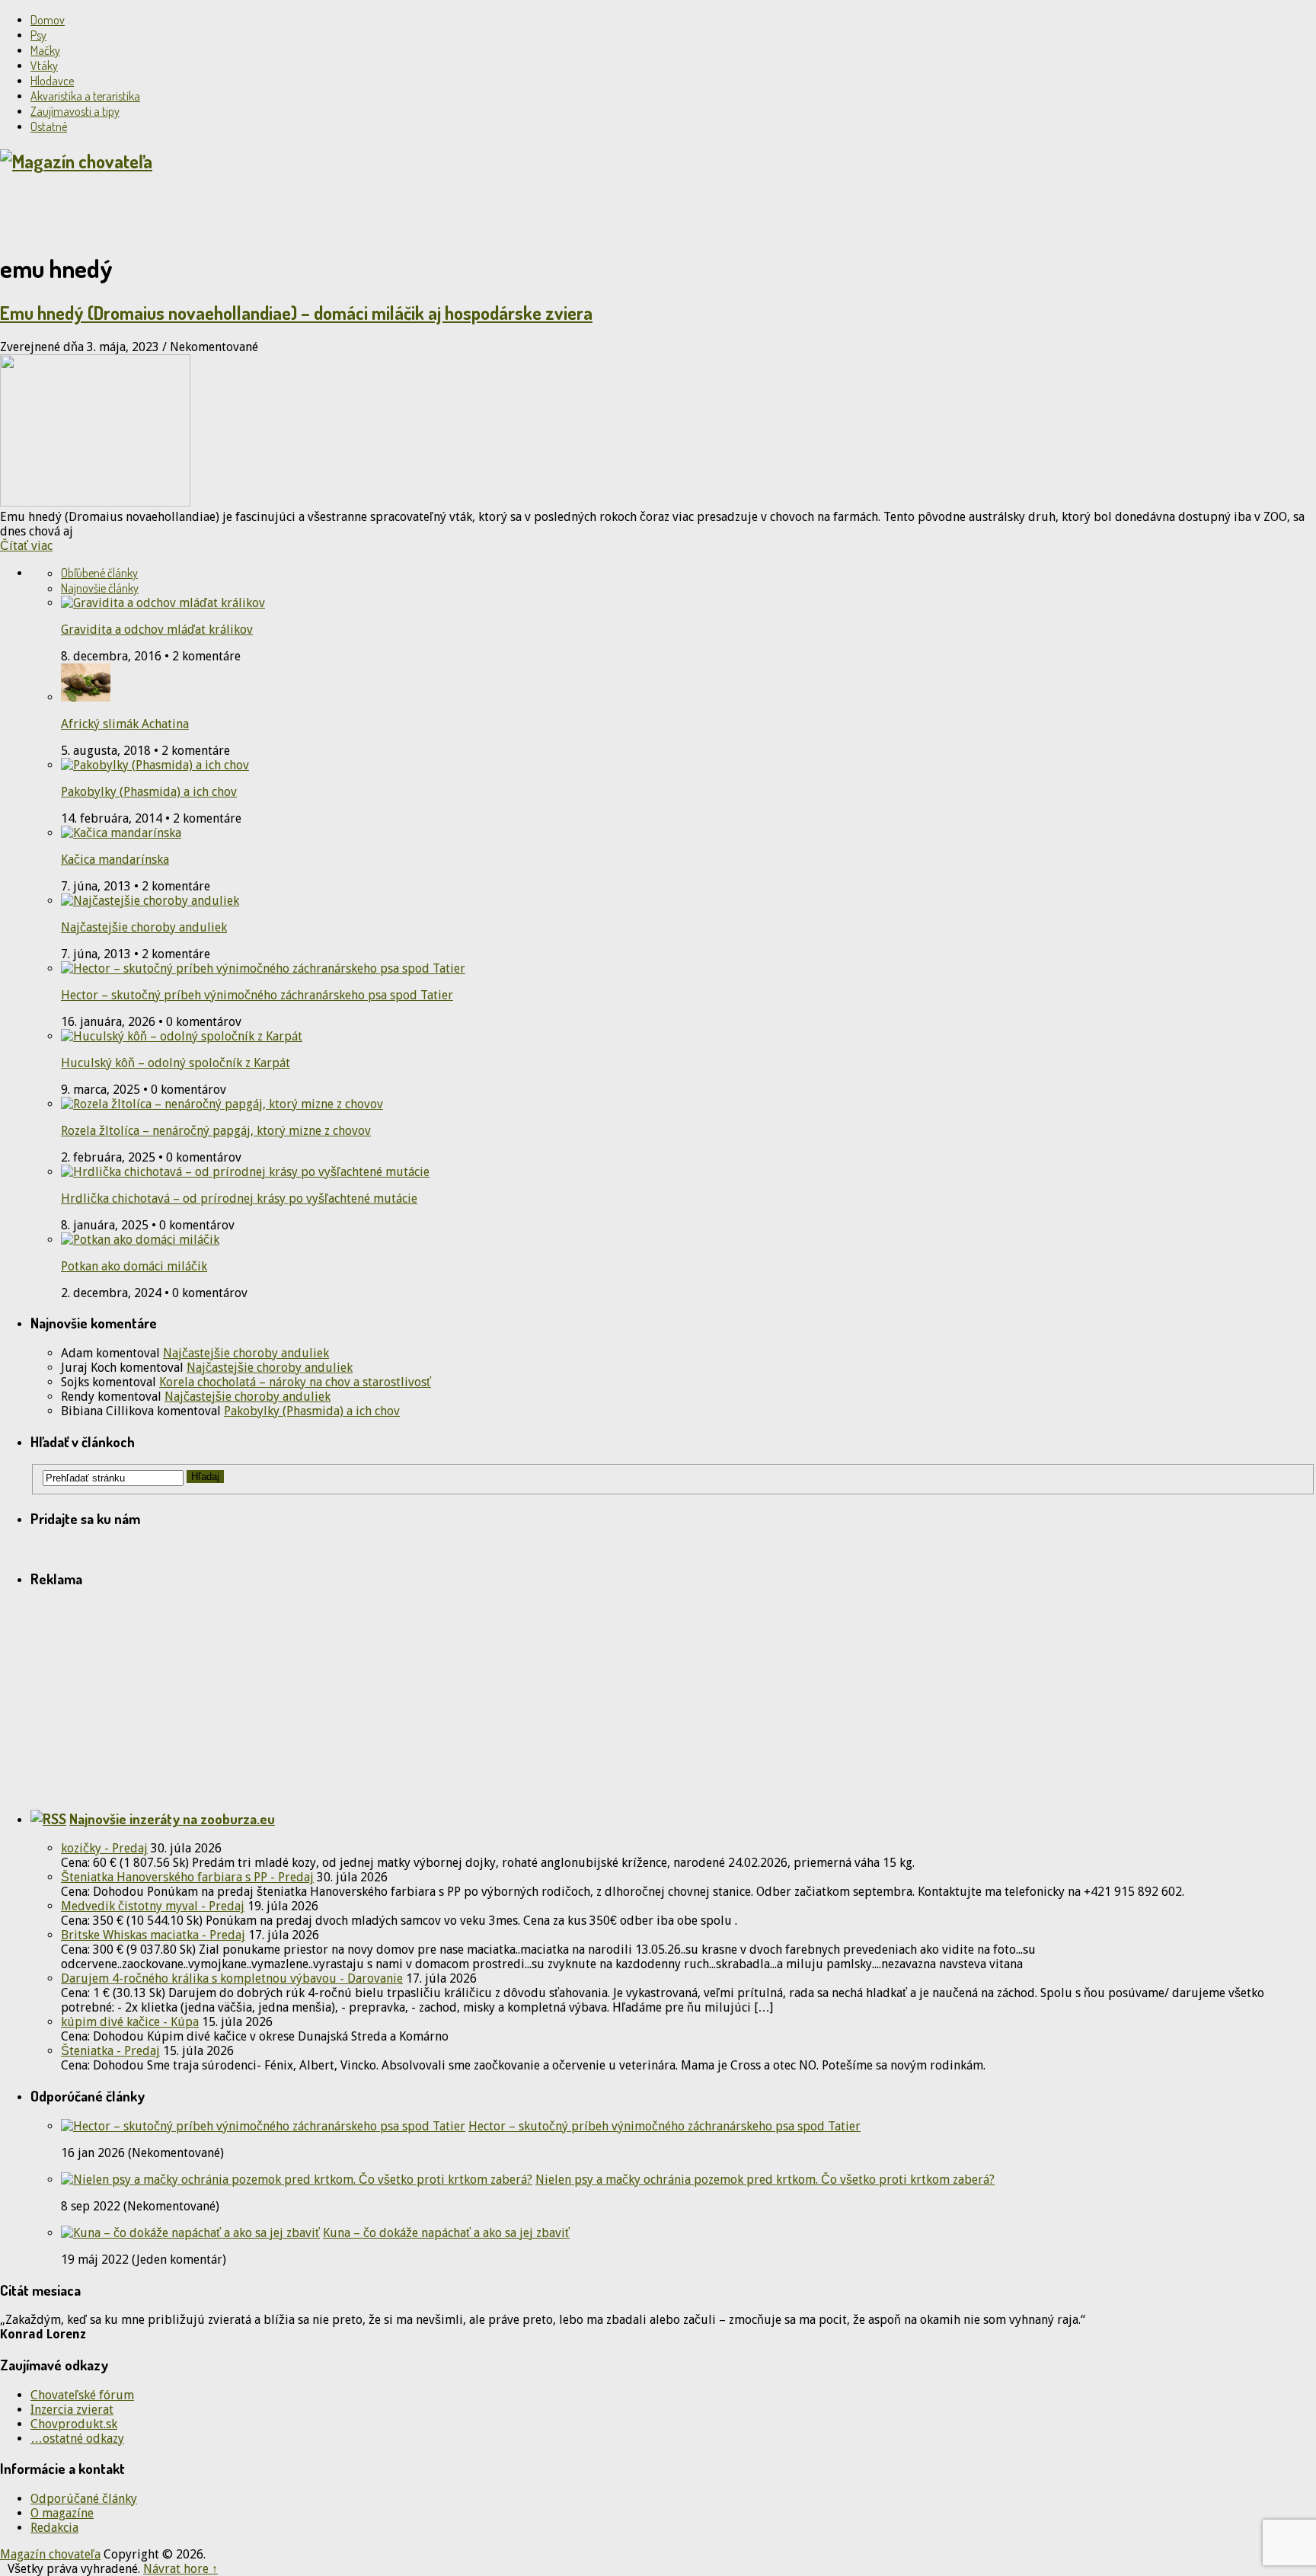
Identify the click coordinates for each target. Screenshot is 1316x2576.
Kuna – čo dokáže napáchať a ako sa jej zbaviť (446, 2233)
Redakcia (54, 2528)
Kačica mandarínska (115, 860)
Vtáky (44, 66)
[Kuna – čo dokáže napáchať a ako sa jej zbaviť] (190, 2233)
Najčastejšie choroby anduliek (144, 927)
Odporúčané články (84, 2499)
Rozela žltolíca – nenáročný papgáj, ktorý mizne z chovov (216, 1131)
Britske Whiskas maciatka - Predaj (153, 1935)
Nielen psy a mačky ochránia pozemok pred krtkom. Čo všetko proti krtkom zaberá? (765, 2180)
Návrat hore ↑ (180, 2569)
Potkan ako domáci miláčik (134, 1266)
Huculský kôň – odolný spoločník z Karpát (176, 1063)
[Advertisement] (178, 211)
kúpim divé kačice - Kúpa (130, 2022)
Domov (48, 20)
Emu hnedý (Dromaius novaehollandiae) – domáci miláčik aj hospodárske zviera (296, 313)
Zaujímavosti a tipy (75, 111)
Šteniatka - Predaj (110, 2051)
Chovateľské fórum (82, 2395)
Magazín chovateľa (50, 2554)
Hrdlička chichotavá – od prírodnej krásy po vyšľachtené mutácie (239, 1199)
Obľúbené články (99, 573)
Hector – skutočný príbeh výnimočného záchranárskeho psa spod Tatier (257, 995)
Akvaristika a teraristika (85, 96)
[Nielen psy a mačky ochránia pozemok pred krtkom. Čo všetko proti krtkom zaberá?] (297, 2180)
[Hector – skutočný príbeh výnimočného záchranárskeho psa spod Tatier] (263, 2126)
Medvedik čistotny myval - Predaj (153, 1906)
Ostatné (49, 126)
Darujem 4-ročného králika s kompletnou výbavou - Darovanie (232, 1978)
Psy (38, 35)
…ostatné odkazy (77, 2439)
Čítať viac (26, 546)
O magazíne (62, 2513)
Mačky (45, 50)
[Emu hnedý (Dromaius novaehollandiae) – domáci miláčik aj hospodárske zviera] (658, 432)
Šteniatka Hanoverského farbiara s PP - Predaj (187, 1877)
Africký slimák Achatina (125, 724)
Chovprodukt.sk (74, 2424)
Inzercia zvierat (72, 2410)
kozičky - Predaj (104, 1848)
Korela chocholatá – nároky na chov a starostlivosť (295, 1382)
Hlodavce (52, 81)
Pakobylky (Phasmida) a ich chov (149, 792)
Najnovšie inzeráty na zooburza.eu (172, 1819)
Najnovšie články (100, 588)
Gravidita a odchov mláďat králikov (157, 630)
